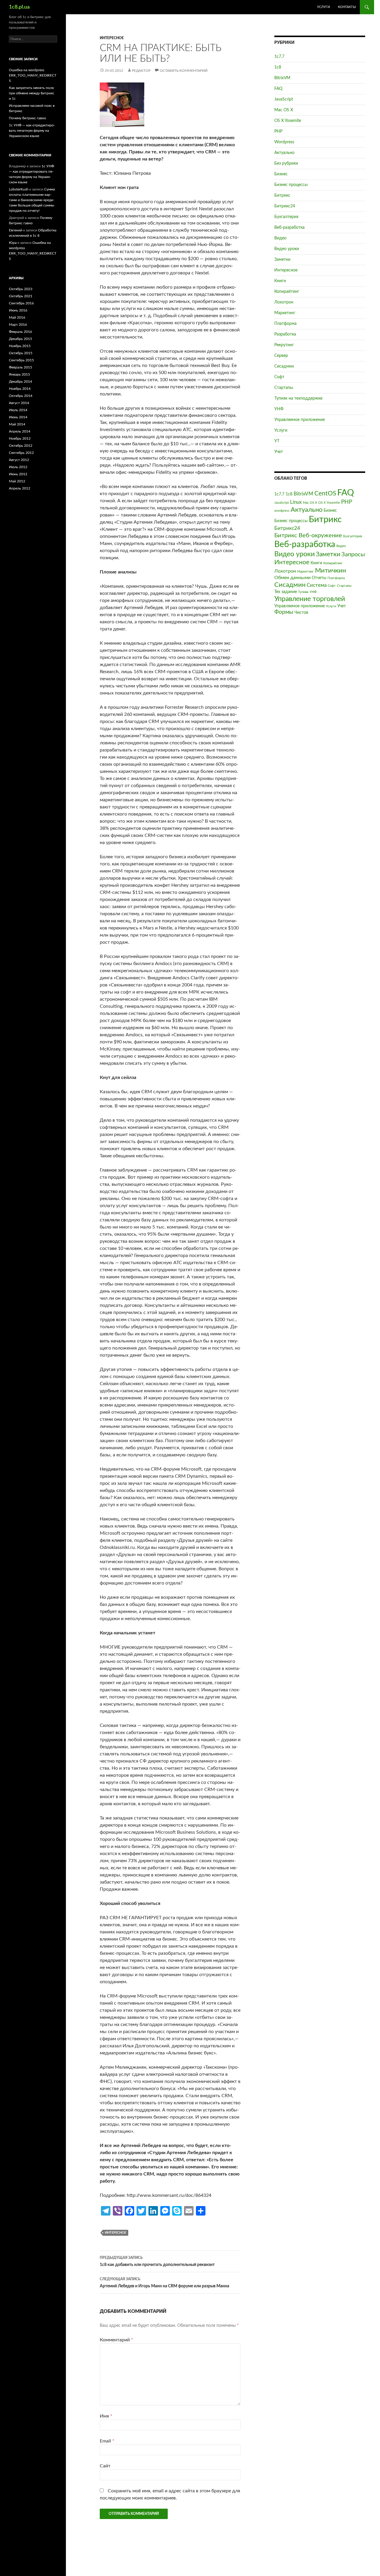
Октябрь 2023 (21, 289)
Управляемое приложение (300, 420)
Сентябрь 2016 (21, 303)
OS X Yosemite (288, 121)
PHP (278, 131)
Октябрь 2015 (21, 353)
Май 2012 (17, 481)
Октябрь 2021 (21, 296)
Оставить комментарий (184, 71)
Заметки (282, 260)
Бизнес (281, 174)
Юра (13, 243)
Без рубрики (286, 163)
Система (317, 585)
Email (107, 2441)
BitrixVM (282, 78)
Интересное (112, 38)
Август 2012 (19, 460)
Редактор (141, 71)
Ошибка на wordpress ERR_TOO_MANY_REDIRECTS (33, 75)
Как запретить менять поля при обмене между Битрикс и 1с (32, 93)
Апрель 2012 (20, 488)
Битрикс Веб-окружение (308, 535)
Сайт (105, 2466)
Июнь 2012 (18, 474)
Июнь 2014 (18, 417)
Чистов (301, 613)
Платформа (285, 324)
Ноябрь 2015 (20, 346)
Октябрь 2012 (21, 446)
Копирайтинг (287, 292)
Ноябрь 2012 (20, 438)
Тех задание (286, 592)
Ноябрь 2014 (20, 389)
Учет (279, 452)
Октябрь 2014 (21, 396)
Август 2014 (19, 403)
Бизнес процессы (291, 185)
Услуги (323, 7)
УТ (277, 441)
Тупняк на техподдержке (298, 398)
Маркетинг (285, 313)
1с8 (278, 67)
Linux (296, 502)
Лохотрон (284, 302)
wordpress (282, 511)
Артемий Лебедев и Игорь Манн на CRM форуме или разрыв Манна (164, 2283)
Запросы (353, 554)
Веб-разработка (289, 228)
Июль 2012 (18, 467)
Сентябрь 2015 (21, 360)
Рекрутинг (284, 345)
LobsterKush (19, 189)
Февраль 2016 (20, 332)
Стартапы (284, 388)
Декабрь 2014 (20, 382)
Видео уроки (287, 249)
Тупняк (303, 592)
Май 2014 (17, 424)
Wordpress (284, 142)
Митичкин (330, 571)
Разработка (285, 334)
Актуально (284, 153)
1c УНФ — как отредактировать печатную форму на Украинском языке (32, 131)
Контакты (347, 7)
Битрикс (282, 196)
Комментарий (116, 2340)
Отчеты (319, 578)
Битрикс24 (285, 206)
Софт (279, 377)
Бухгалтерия (286, 217)
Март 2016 (18, 325)
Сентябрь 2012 (21, 453)
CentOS (325, 494)
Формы (284, 612)
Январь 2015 (19, 374)
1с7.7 (279, 57)
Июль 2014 (18, 410)
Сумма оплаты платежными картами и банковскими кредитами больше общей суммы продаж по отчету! (32, 200)
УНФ (279, 409)
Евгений (16, 230)
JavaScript (284, 99)
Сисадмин (284, 366)
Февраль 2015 (20, 367)
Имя (106, 2416)
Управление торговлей (310, 599)
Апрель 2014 (20, 431)
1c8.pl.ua (19, 7)
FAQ (278, 89)
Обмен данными (292, 578)
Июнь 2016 (18, 310)
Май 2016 (17, 317)
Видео (280, 238)
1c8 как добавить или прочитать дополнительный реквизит (157, 2261)
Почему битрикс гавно (27, 118)
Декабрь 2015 (20, 339)
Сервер (281, 356)
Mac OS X (284, 110)
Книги (280, 281)
